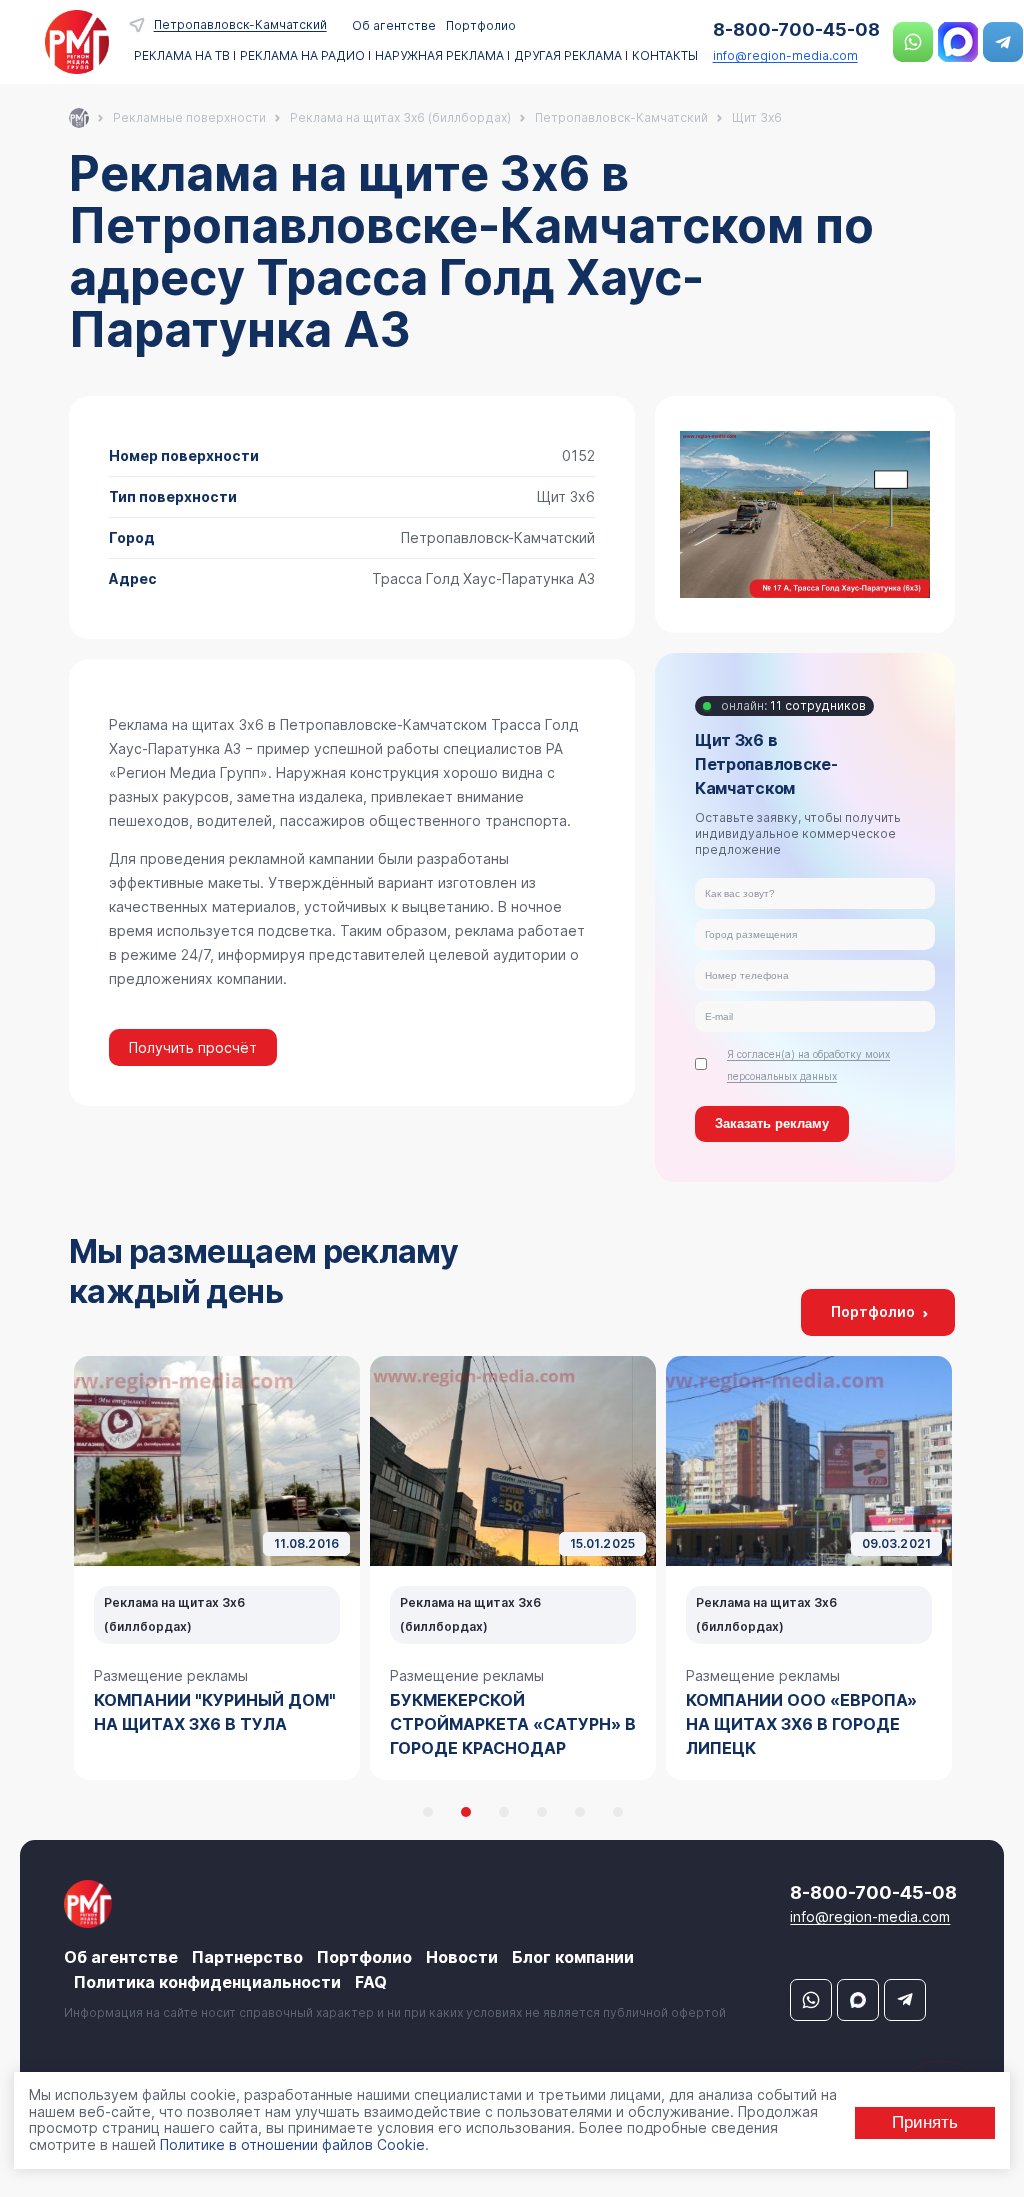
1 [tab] (428, 1812)
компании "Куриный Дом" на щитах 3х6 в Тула (215, 1712)
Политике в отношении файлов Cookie (292, 2144)
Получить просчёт (193, 1047)
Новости (462, 1957)
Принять (925, 2122)
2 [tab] (466, 1812)
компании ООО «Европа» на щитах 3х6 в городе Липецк (801, 1724)
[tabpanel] (217, 1568)
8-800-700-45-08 (796, 29)
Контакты (665, 56)
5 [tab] (580, 1812)
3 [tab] (504, 1812)
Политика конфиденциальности (207, 1982)
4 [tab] (542, 1812)
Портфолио (481, 25)
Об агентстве (394, 25)
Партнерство (247, 1957)
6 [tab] (618, 1812)
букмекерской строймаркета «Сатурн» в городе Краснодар (513, 1724)
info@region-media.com (785, 55)
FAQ (371, 1982)
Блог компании (573, 1957)
